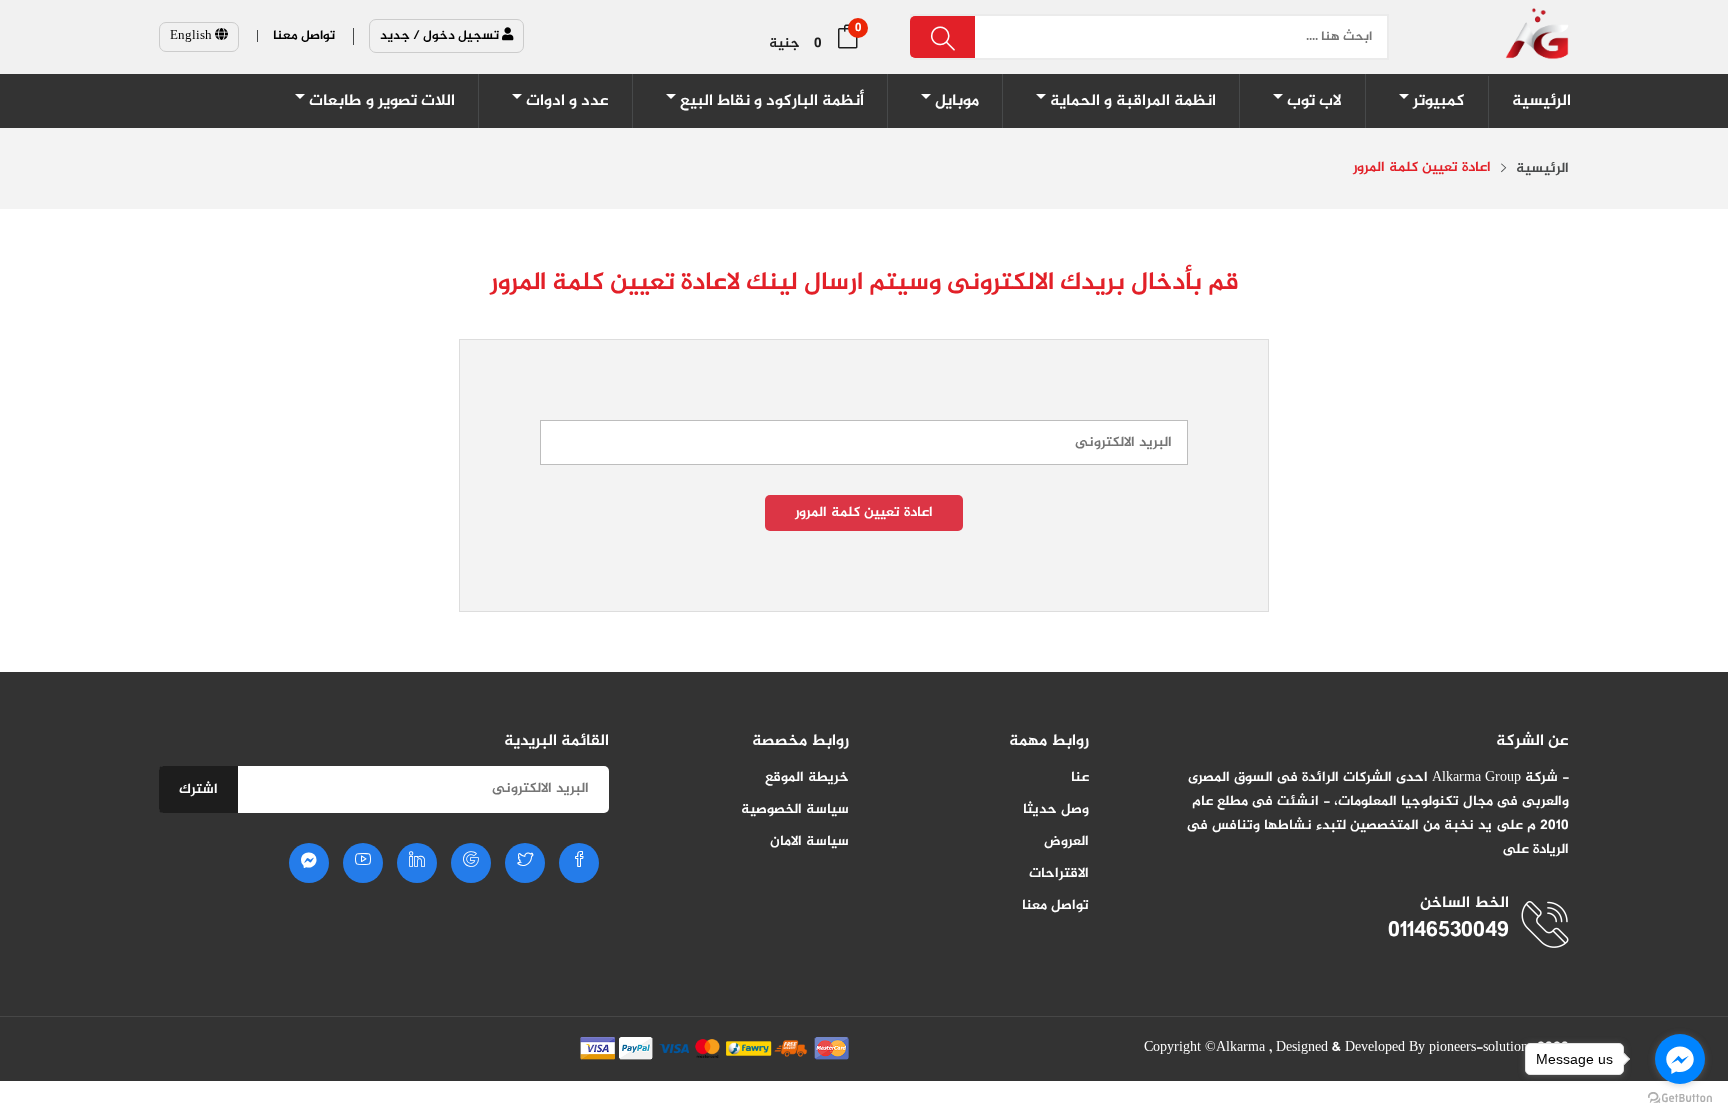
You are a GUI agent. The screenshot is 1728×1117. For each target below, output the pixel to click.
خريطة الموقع (807, 777)
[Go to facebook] (1680, 1059)
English (192, 36)
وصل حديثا (1056, 809)
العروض (1066, 841)
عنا (1080, 777)
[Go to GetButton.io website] (1680, 1097)
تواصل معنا (1055, 905)
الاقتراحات (1059, 873)
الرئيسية (1542, 169)
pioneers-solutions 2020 (1499, 1047)
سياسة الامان (809, 841)
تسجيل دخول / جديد (441, 36)
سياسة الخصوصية (795, 809)
